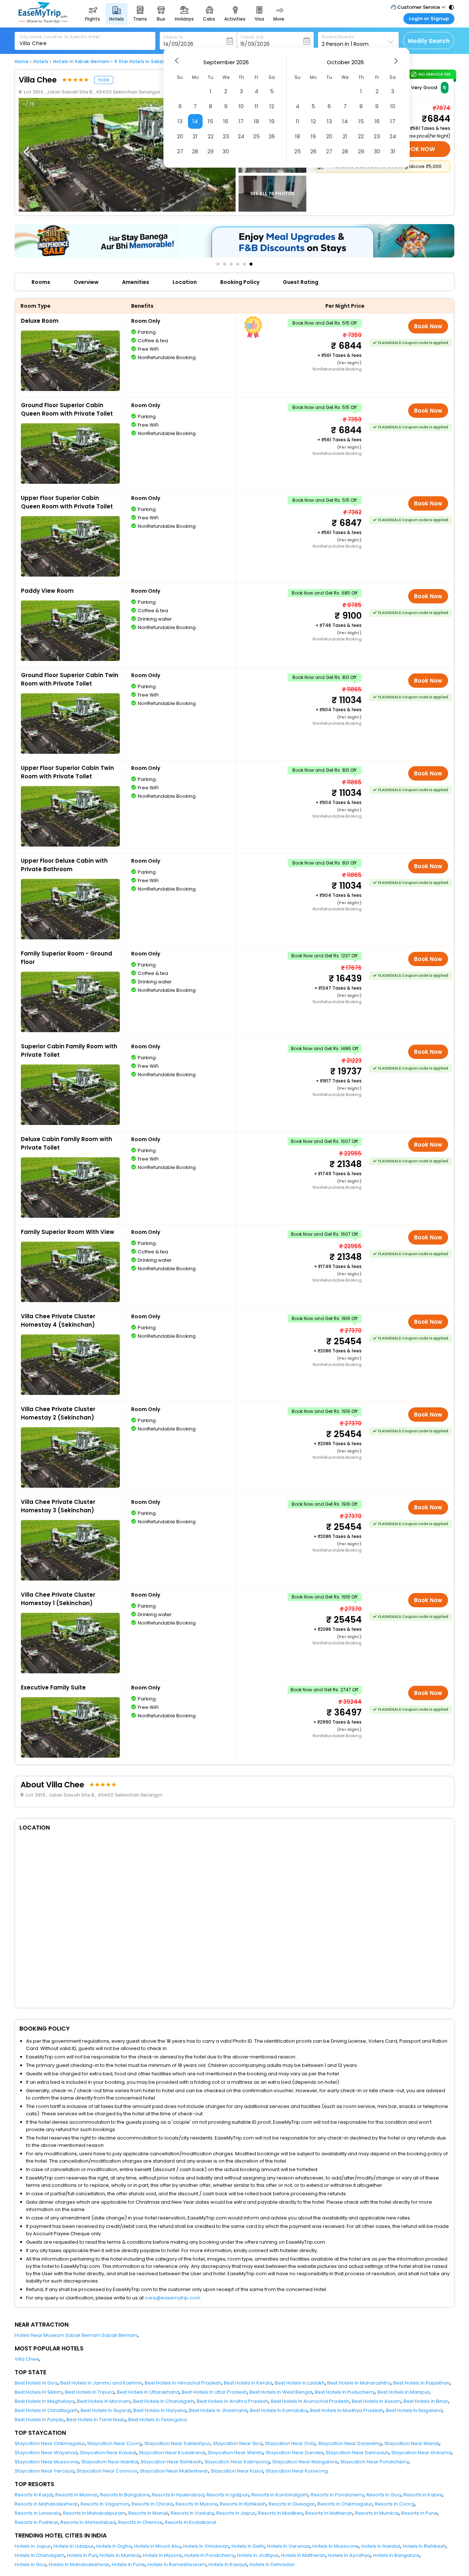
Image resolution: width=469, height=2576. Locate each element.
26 (272, 136)
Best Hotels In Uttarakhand (148, 2392)
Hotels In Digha (114, 2546)
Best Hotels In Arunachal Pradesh (310, 2401)
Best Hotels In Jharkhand (218, 2410)
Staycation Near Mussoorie (47, 2462)
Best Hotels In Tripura (90, 2392)
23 (226, 136)
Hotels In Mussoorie (336, 2546)
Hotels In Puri (82, 2555)
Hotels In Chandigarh (40, 2555)
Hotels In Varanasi (289, 2546)
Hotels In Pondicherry (209, 2555)
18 (256, 121)
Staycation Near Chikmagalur (50, 2443)
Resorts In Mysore (196, 2504)
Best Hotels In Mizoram (104, 2401)
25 (256, 136)
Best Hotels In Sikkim (38, 2392)
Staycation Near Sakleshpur (177, 2443)
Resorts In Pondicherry (337, 2495)
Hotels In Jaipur (33, 2546)
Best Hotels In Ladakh (300, 2383)
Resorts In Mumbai (377, 2513)
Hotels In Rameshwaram (177, 2564)
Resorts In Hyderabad (178, 2495)
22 (211, 136)
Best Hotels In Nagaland (414, 2410)
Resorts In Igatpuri (228, 2495)
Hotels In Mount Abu (157, 2546)
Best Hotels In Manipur (403, 2392)
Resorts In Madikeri (280, 2513)
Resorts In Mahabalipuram (94, 2513)
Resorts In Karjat (34, 2495)
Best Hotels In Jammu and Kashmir (101, 2383)
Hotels (41, 62)
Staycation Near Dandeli (294, 2453)
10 (241, 106)
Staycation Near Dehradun (357, 2453)
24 (241, 136)
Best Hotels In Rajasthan (421, 2383)
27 (180, 151)
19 (272, 121)
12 (272, 106)
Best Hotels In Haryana (160, 2410)
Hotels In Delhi (248, 2546)
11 (256, 106)
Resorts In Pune (419, 2513)
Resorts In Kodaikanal (191, 2522)
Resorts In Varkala (192, 2513)
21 (195, 136)
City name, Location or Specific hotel (60, 37)
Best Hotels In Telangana (158, 2420)
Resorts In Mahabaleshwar (46, 2504)
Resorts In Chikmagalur (345, 2504)
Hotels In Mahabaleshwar (79, 2564)
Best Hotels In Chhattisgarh (46, 2410)
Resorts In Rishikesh (243, 2504)
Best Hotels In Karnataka (279, 2410)
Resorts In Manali (148, 2513)
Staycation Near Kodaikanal (172, 2453)
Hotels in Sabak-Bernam (81, 62)
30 (226, 151)
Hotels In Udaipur (74, 2546)
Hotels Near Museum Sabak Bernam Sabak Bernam (76, 2335)
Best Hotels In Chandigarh (164, 2401)
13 (180, 121)
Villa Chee (27, 2359)
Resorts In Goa (384, 2495)
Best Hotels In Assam (376, 2401)
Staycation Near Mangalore (305, 2462)
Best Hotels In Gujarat (106, 2410)
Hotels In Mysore (162, 2555)
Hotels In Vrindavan (206, 2546)
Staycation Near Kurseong (297, 2471)
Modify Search (429, 41)
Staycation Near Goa (238, 2443)
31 (393, 151)
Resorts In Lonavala (38, 2513)
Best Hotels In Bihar (426, 2401)
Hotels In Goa (30, 2564)
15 (211, 121)
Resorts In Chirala (152, 2504)
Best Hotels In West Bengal (281, 2392)
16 (226, 121)
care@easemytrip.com (173, 2298)
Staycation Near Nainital (110, 2462)
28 (195, 151)
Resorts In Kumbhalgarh (280, 2495)
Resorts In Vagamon (105, 2504)
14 (195, 121)
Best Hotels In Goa (36, 2383)
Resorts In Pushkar (36, 2522)
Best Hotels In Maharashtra (359, 2383)
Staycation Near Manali (412, 2443)
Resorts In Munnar (76, 2495)
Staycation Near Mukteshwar (174, 2471)
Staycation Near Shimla (235, 2453)
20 (180, 136)
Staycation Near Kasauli (108, 2453)
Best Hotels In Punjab (39, 2420)
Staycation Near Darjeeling (350, 2443)
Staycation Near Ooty (290, 2443)
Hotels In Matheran (303, 2555)
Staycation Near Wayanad (46, 2453)
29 (211, 151)
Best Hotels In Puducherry (345, 2392)
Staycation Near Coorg (115, 2443)
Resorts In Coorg (395, 2504)
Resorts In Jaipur (236, 2513)
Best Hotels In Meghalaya (45, 2401)
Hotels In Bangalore (396, 2555)
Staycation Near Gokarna (421, 2453)
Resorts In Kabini (423, 2495)
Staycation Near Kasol (237, 2471)
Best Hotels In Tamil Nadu (96, 2420)
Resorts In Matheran (329, 2513)
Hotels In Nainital (381, 2546)
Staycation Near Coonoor (107, 2471)
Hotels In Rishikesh (424, 2546)
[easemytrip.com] (43, 21)
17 (241, 121)
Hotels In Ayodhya (349, 2555)
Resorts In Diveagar (292, 2504)
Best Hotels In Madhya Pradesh (347, 2410)
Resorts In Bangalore (125, 2495)
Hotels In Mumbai (120, 2555)
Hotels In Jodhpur (258, 2555)
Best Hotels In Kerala (248, 2383)
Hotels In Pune (128, 2564)
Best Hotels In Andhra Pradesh (232, 2401)
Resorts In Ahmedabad (88, 2522)
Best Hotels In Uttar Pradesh (214, 2392)
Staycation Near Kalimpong (237, 2462)
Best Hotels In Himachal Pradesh (183, 2383)
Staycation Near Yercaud (44, 2471)
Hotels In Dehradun (272, 2564)
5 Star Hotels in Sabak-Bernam (150, 62)
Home (22, 62)
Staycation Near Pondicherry (374, 2462)
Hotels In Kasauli (228, 2564)
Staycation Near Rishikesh (171, 2462)
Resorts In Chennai (140, 2522)
